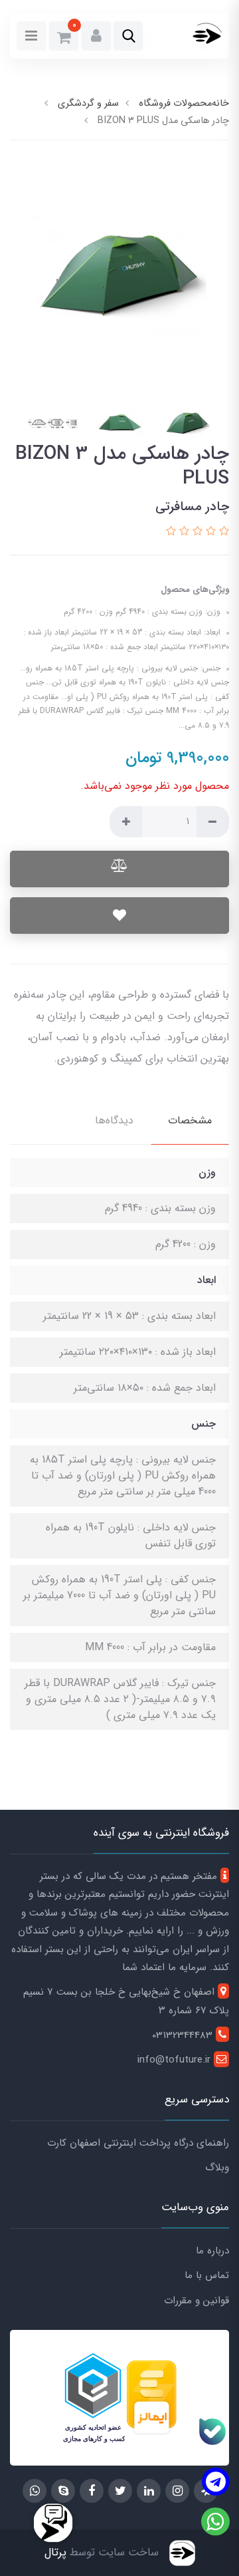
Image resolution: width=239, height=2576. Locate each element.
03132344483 (184, 2035)
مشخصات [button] (190, 1120)
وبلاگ (217, 2168)
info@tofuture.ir (176, 2060)
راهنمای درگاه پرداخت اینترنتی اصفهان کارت (138, 2143)
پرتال (55, 2552)
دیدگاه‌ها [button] (114, 1120)
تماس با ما (207, 2275)
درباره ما (212, 2251)
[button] (128, 36)
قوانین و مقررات (197, 2301)
